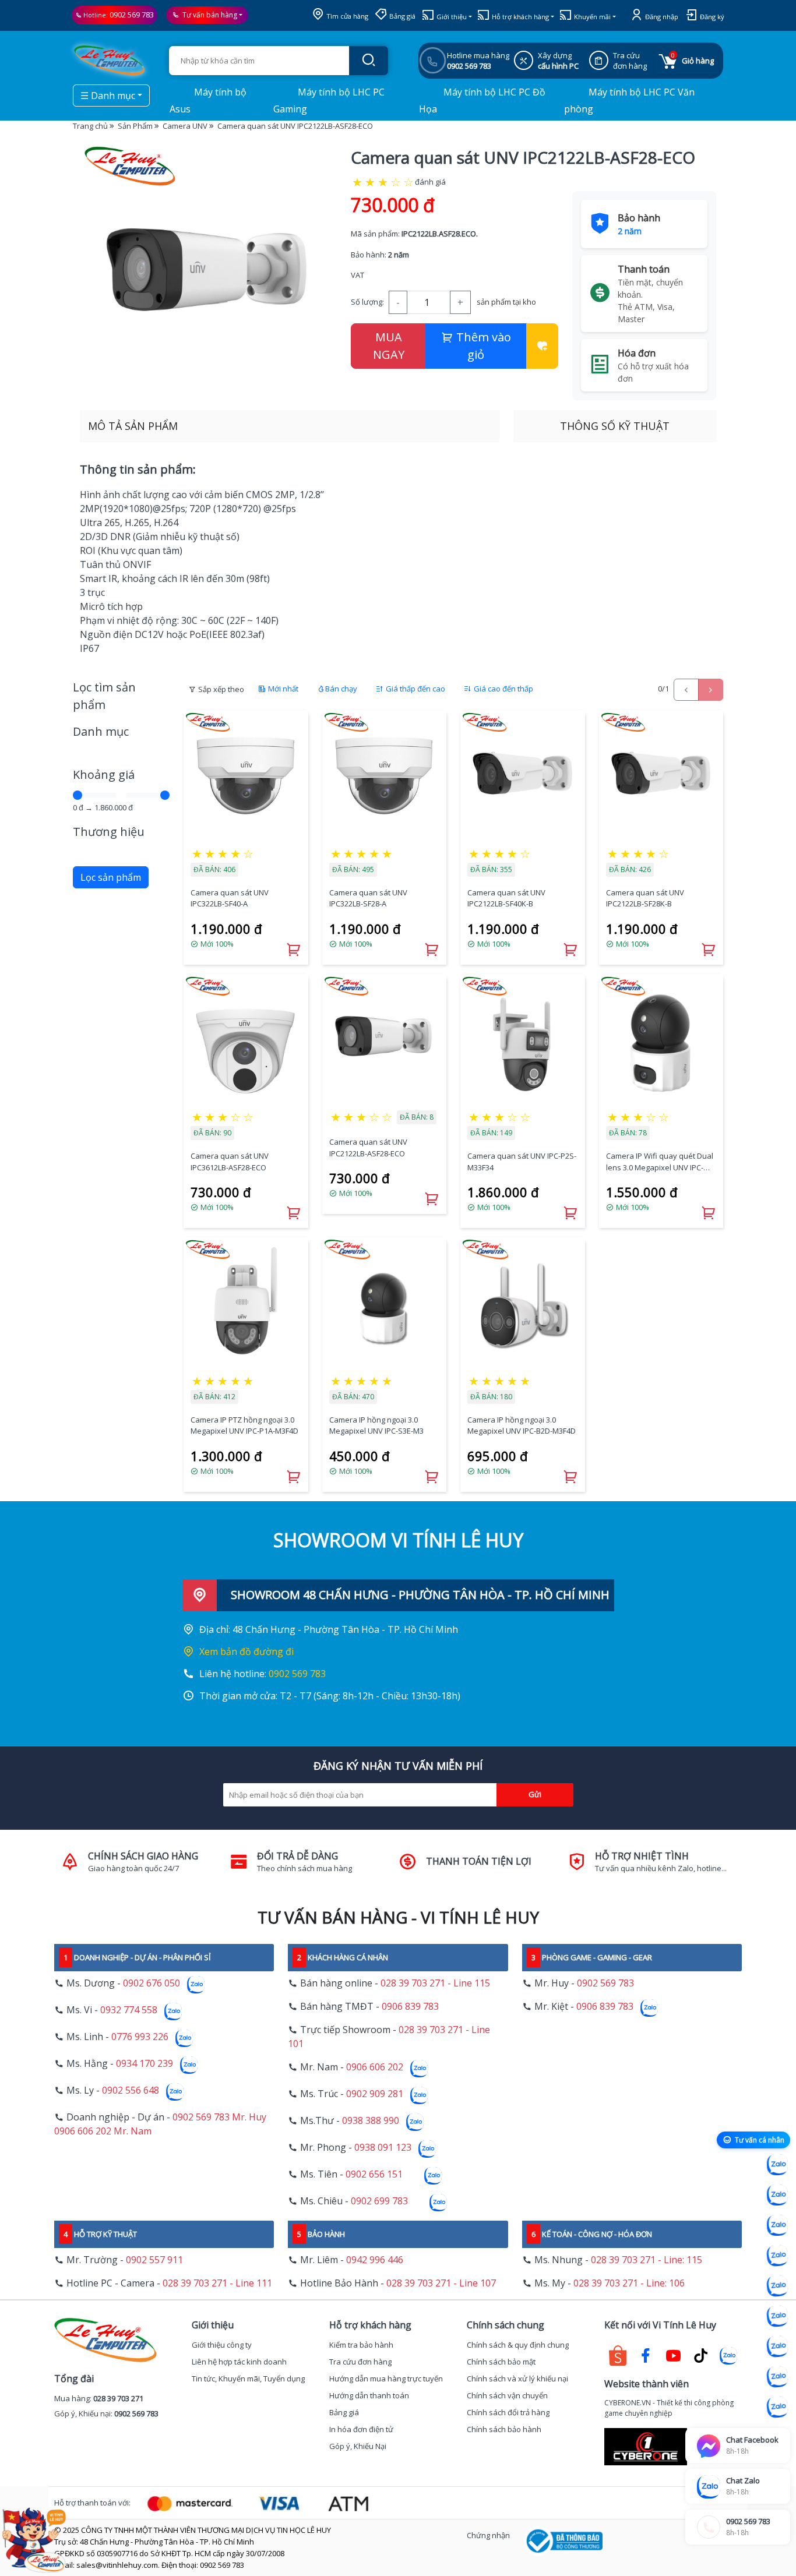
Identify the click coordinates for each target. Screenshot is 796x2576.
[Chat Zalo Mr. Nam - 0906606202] (777, 2256)
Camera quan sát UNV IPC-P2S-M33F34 (522, 1162)
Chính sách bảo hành (504, 2429)
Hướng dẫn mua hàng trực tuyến (386, 2379)
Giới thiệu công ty (222, 2345)
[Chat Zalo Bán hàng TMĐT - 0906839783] (777, 2195)
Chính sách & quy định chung (518, 2345)
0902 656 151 (374, 2174)
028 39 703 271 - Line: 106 (629, 2283)
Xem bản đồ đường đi (246, 1652)
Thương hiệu (109, 832)
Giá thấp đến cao (415, 689)
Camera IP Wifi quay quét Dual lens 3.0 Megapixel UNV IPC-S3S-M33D (660, 1162)
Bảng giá (401, 16)
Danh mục (101, 731)
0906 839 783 (410, 2006)
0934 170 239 (145, 2063)
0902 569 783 (132, 15)
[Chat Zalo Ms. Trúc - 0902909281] (777, 2286)
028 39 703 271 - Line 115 (435, 1983)
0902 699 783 (379, 2201)
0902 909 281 (375, 2094)
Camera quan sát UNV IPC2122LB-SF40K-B (506, 898)
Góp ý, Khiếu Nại (358, 2446)
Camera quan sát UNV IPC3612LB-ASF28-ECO (230, 1162)
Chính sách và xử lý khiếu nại (517, 2379)
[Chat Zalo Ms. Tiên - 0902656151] (777, 2377)
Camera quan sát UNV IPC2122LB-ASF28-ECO (368, 1148)
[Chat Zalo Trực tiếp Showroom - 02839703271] (777, 2225)
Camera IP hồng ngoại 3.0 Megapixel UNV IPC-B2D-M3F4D (522, 1425)
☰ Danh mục (108, 96)
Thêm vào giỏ (482, 346)
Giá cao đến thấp (503, 689)
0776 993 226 (140, 2037)
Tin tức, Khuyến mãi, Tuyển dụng (248, 2379)
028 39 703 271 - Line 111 (217, 2283)
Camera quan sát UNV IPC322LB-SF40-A (230, 898)
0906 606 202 (375, 2067)
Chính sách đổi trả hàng (508, 2412)
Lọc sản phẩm (111, 877)
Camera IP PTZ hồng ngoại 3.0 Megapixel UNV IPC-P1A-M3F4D (244, 1425)
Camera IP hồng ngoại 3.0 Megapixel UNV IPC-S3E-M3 (376, 1425)
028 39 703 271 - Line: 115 (647, 2260)
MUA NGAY (389, 346)
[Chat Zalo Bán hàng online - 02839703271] (777, 2165)
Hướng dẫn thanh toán (369, 2395)
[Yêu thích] (542, 346)
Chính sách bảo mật (501, 2362)
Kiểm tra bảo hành (361, 2345)
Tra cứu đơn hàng (360, 2362)
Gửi (535, 1794)
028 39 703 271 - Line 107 (441, 2283)
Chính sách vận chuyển (507, 2395)
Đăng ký (711, 17)
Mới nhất (282, 689)
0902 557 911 (154, 2260)
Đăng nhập (661, 17)
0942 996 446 (375, 2260)
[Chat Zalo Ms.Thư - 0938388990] (777, 2316)
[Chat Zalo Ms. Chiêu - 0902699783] (777, 2407)
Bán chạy (341, 689)
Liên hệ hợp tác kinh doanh (239, 2362)
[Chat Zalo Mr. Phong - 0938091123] (777, 2346)
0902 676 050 (152, 1983)
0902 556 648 (131, 2090)
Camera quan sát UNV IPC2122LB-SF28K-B (645, 898)
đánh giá (430, 182)
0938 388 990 (371, 2120)
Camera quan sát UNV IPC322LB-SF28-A (368, 898)
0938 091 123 (383, 2147)
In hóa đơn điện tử (361, 2429)
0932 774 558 (129, 2010)
